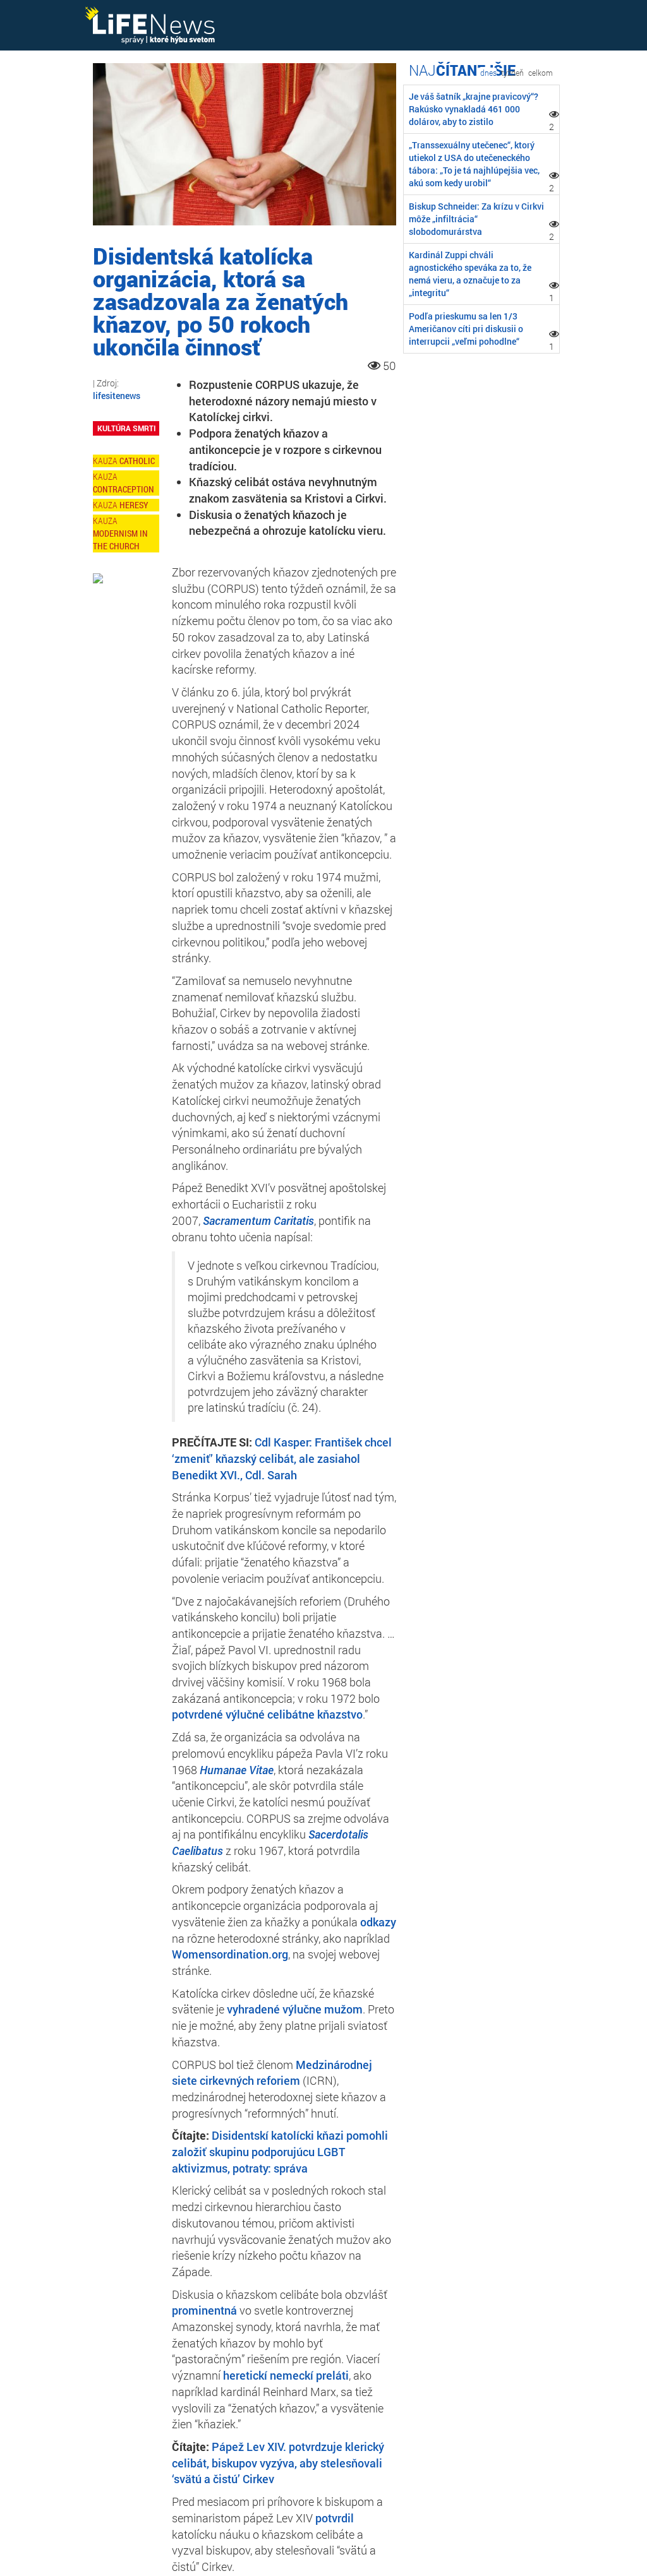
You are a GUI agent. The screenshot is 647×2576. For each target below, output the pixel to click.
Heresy (134, 505)
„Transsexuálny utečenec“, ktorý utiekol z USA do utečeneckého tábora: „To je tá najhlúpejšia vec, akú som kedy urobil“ (474, 164)
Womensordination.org (230, 1954)
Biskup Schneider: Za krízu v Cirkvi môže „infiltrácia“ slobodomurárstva (476, 219)
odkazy (378, 1922)
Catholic (137, 461)
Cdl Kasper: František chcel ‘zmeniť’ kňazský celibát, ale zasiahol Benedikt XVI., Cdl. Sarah (282, 1458)
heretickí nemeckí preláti (286, 2375)
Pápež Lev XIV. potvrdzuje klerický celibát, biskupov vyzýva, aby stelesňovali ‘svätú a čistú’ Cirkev (278, 2463)
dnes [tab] (488, 73)
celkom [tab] (541, 73)
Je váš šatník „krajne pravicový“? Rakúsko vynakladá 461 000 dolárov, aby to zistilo (474, 109)
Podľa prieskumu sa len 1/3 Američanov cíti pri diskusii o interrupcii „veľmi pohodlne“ (466, 329)
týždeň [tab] (512, 73)
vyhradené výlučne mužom (295, 2009)
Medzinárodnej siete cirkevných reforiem (272, 2073)
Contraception (124, 489)
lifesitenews (117, 396)
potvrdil (335, 2518)
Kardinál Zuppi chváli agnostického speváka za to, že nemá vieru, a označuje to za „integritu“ (470, 274)
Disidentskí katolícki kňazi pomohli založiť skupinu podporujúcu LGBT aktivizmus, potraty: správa (280, 2151)
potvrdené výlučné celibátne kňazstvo (267, 1714)
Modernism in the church (120, 540)
